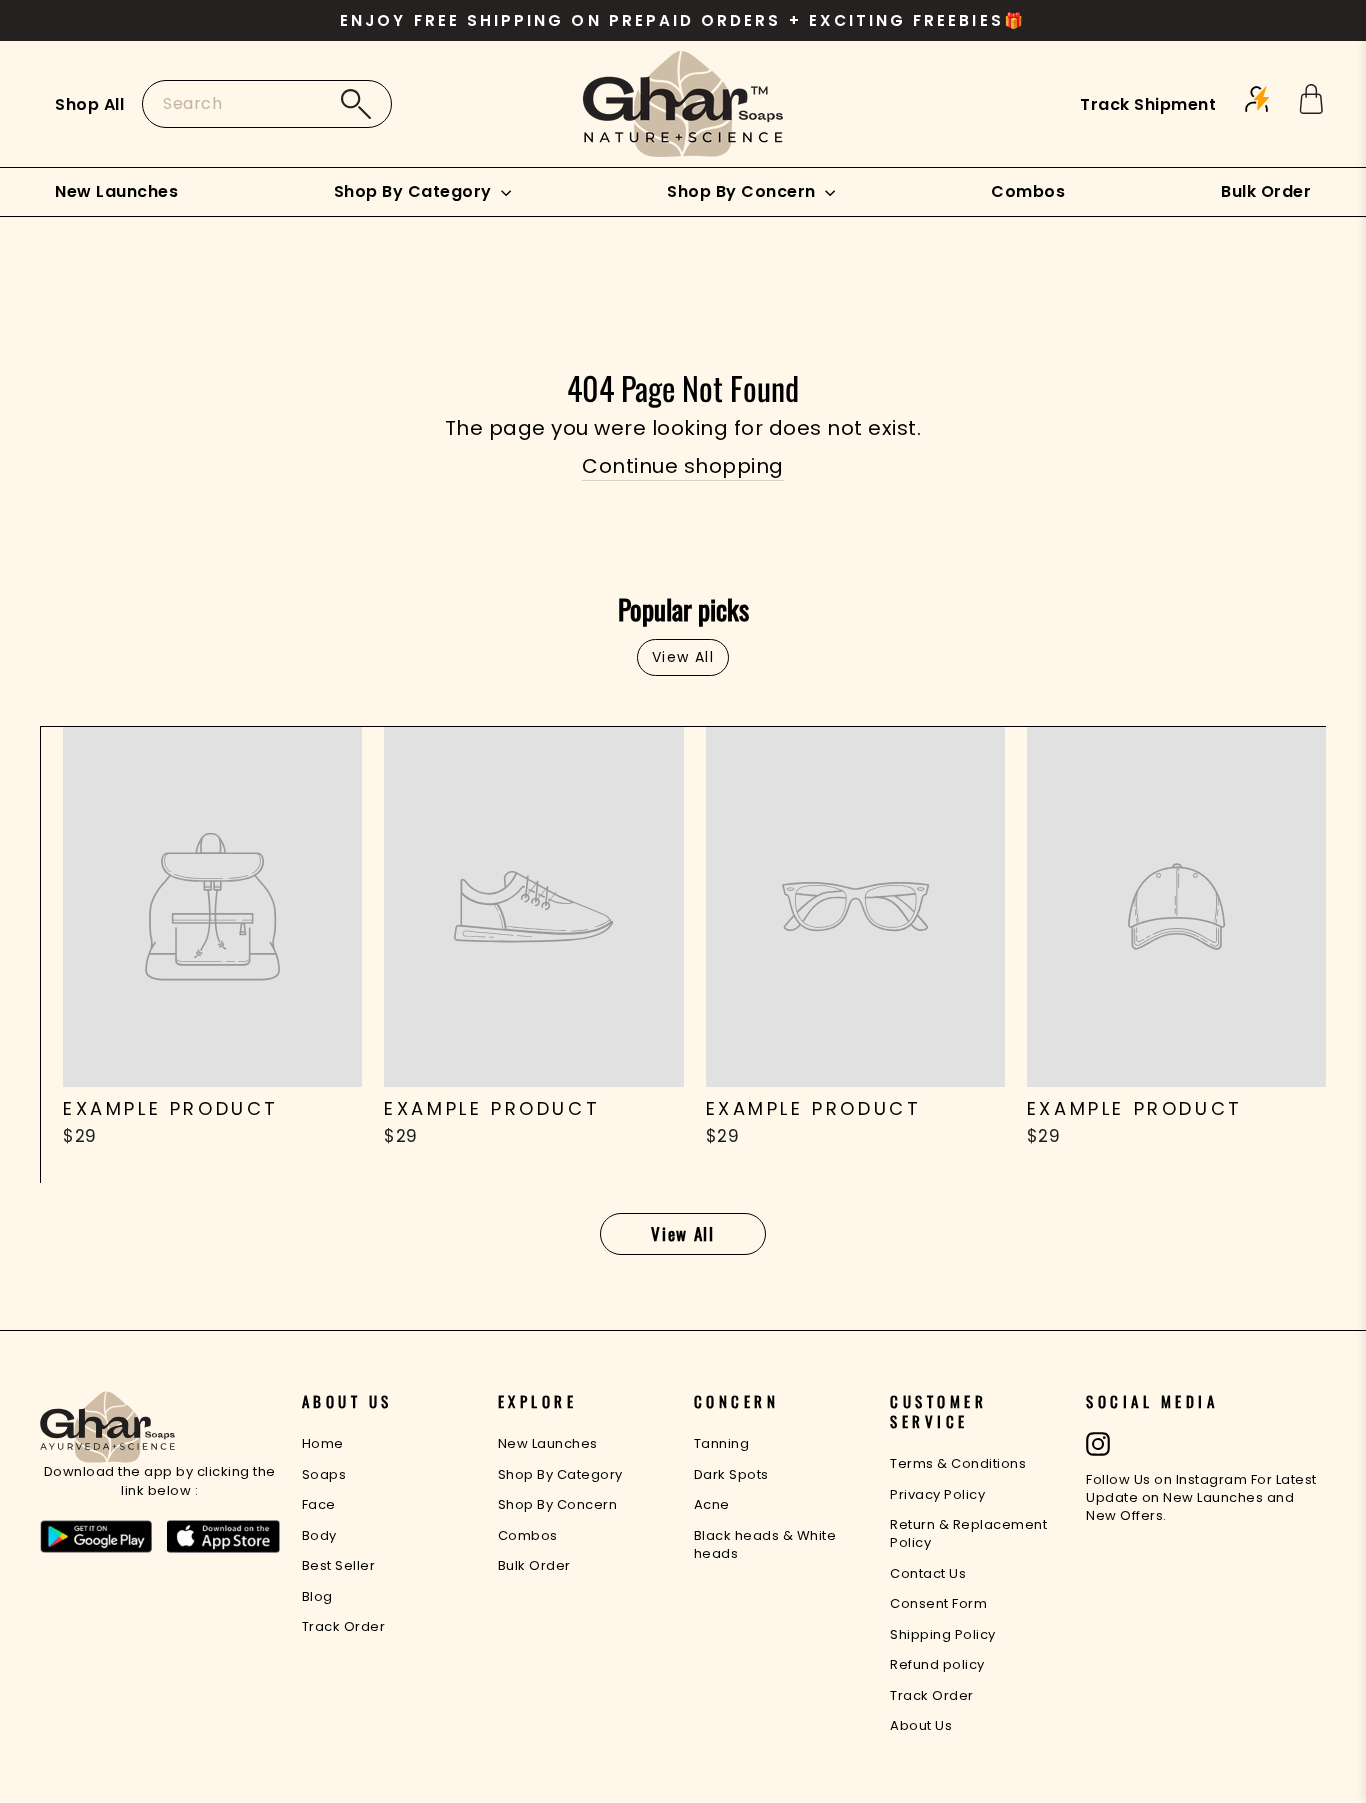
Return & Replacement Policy (968, 1533)
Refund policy (937, 1664)
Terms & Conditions (958, 1463)
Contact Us (928, 1573)
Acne (712, 1504)
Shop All (89, 104)
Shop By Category (415, 191)
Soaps (324, 1474)
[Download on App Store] (223, 1540)
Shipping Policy (943, 1634)
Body (319, 1535)
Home (323, 1443)
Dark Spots (731, 1474)
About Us (921, 1725)
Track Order (344, 1626)
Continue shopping (683, 466)
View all (683, 657)
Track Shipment (1148, 104)
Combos (1028, 191)
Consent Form (938, 1603)
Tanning (722, 1443)
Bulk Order (1266, 191)
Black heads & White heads (765, 1544)
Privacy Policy (937, 1494)
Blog (317, 1596)
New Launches (116, 191)
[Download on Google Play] (96, 1540)
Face (319, 1504)
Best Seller (339, 1565)
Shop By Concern (743, 191)
